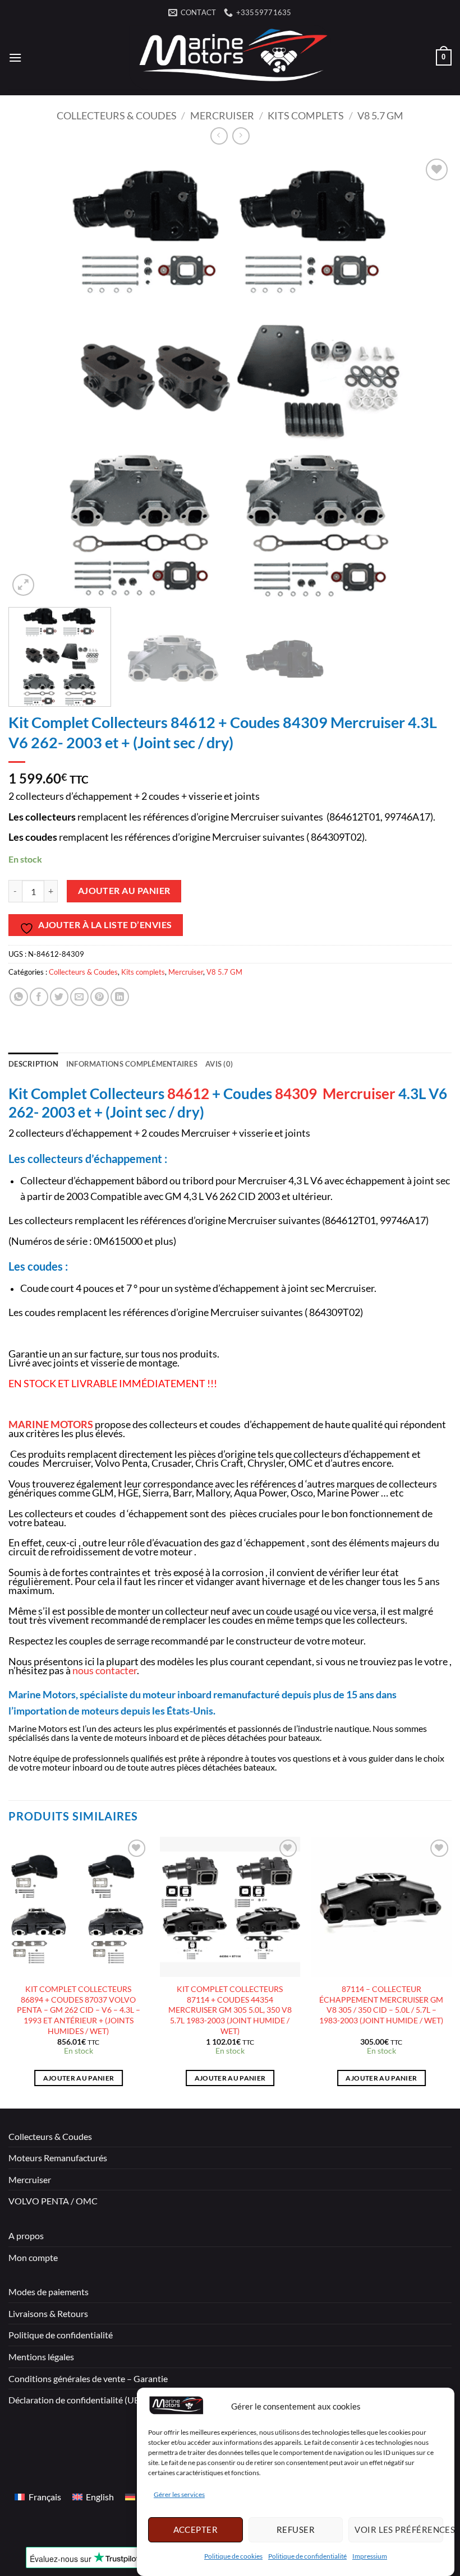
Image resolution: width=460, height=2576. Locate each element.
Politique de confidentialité (307, 2556)
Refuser (296, 2529)
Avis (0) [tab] (219, 1064)
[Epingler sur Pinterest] (100, 997)
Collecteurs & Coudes (117, 115)
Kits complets (306, 115)
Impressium (370, 2556)
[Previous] (31, 377)
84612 (188, 1094)
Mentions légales (41, 2357)
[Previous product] (241, 136)
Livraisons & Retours (48, 2313)
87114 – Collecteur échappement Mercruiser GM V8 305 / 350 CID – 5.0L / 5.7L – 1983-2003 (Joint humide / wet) (381, 2005)
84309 (296, 1094)
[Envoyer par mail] (79, 997)
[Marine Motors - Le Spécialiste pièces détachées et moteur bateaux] (230, 57)
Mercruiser (222, 115)
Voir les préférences (399, 2529)
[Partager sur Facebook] (39, 997)
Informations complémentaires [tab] (132, 1064)
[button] (15, 57)
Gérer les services (179, 2494)
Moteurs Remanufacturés (58, 2158)
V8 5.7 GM (380, 115)
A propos (26, 2236)
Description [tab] (33, 1064)
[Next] (429, 377)
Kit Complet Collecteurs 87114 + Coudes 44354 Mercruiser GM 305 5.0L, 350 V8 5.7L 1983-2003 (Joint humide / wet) (230, 2010)
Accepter (196, 2529)
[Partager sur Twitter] (59, 997)
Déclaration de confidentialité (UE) (75, 2400)
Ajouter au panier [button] (79, 2078)
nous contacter (105, 1671)
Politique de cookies (233, 2556)
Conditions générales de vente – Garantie (88, 2378)
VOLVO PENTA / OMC (53, 2201)
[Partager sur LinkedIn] (120, 997)
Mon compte (33, 2257)
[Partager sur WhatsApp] (19, 997)
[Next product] (219, 136)
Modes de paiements (49, 2292)
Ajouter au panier (124, 891)
